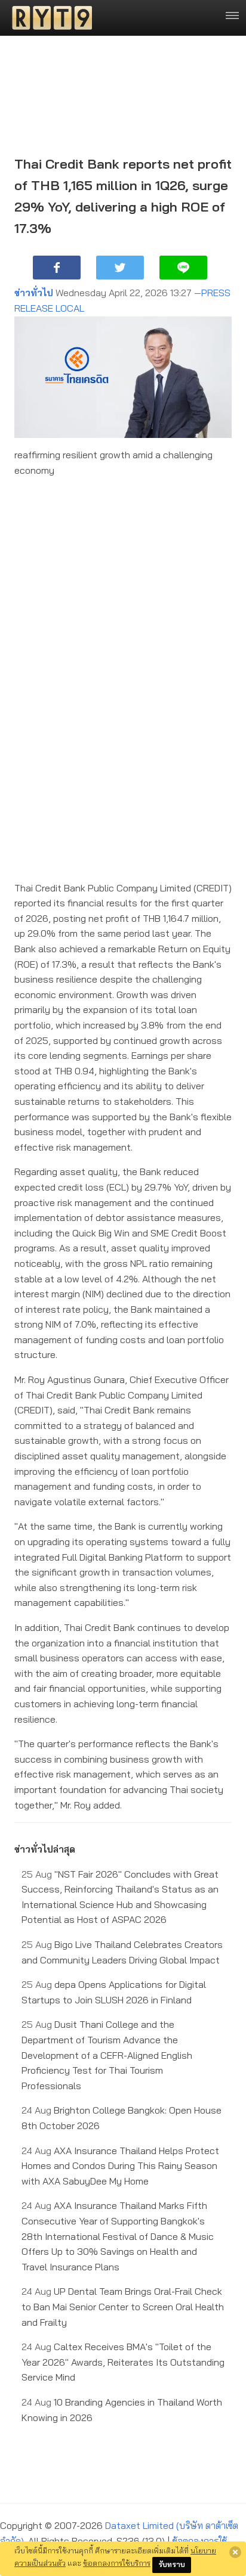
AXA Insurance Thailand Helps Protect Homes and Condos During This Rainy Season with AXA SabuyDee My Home (120, 2166)
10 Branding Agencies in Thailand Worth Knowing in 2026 (122, 2410)
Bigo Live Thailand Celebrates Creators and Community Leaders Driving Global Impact (122, 1952)
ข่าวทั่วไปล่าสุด (45, 1849)
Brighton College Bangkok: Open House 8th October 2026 (122, 2118)
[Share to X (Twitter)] (120, 268)
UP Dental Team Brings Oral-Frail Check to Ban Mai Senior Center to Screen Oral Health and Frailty (123, 2306)
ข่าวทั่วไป (34, 293)
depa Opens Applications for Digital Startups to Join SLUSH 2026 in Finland (114, 1992)
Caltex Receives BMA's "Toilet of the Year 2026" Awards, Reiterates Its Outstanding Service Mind (123, 2362)
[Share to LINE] (183, 268)
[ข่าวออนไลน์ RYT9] (48, 18)
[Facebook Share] (57, 268)
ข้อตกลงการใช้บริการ (117, 2563)
